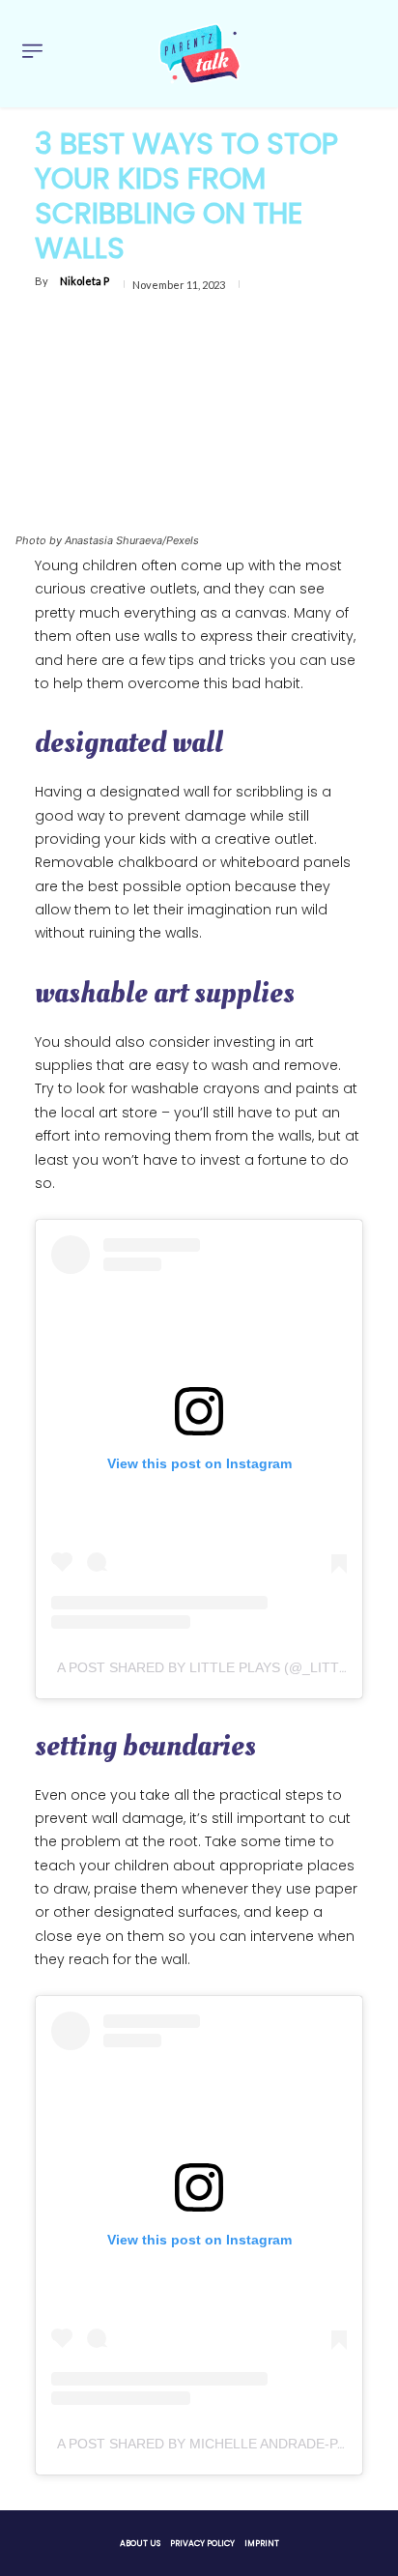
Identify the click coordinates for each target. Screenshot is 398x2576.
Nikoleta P (85, 281)
